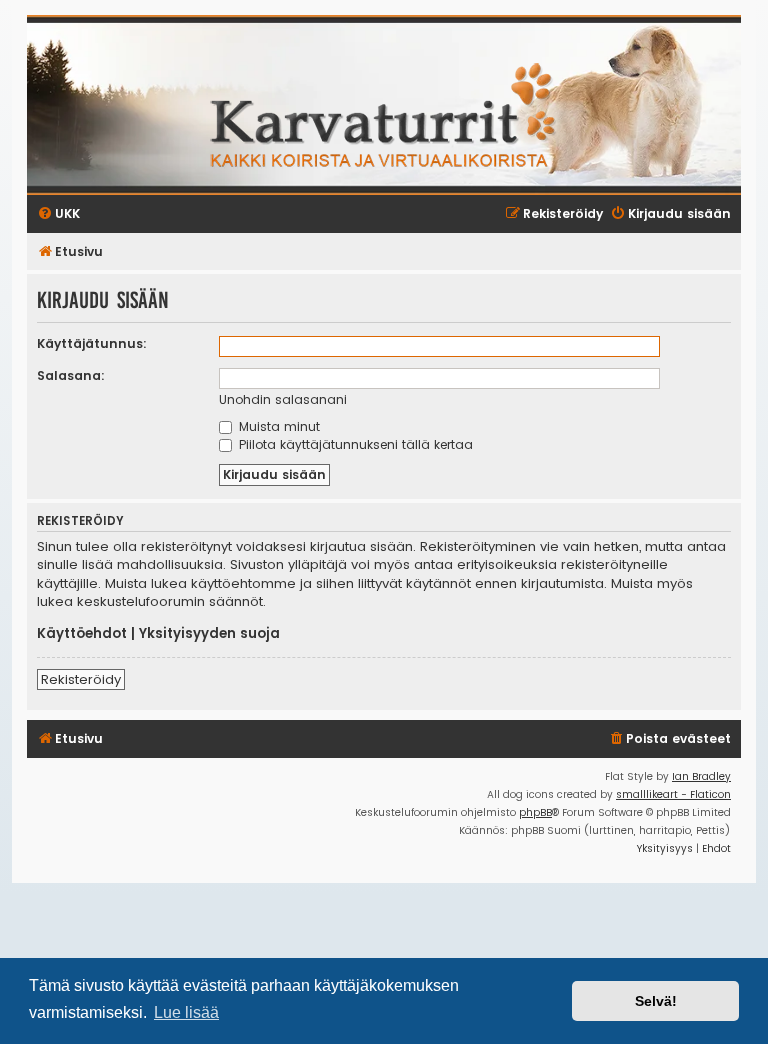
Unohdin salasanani (283, 399)
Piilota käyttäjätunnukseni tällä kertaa (354, 444)
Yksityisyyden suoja (209, 634)
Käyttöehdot (82, 634)
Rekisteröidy (81, 679)
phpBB (535, 812)
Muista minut (277, 426)
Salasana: (71, 375)
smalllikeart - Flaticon (673, 794)
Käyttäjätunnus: (92, 343)
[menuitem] (669, 739)
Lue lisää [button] (186, 1012)
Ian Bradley (701, 776)
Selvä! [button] (656, 1001)
